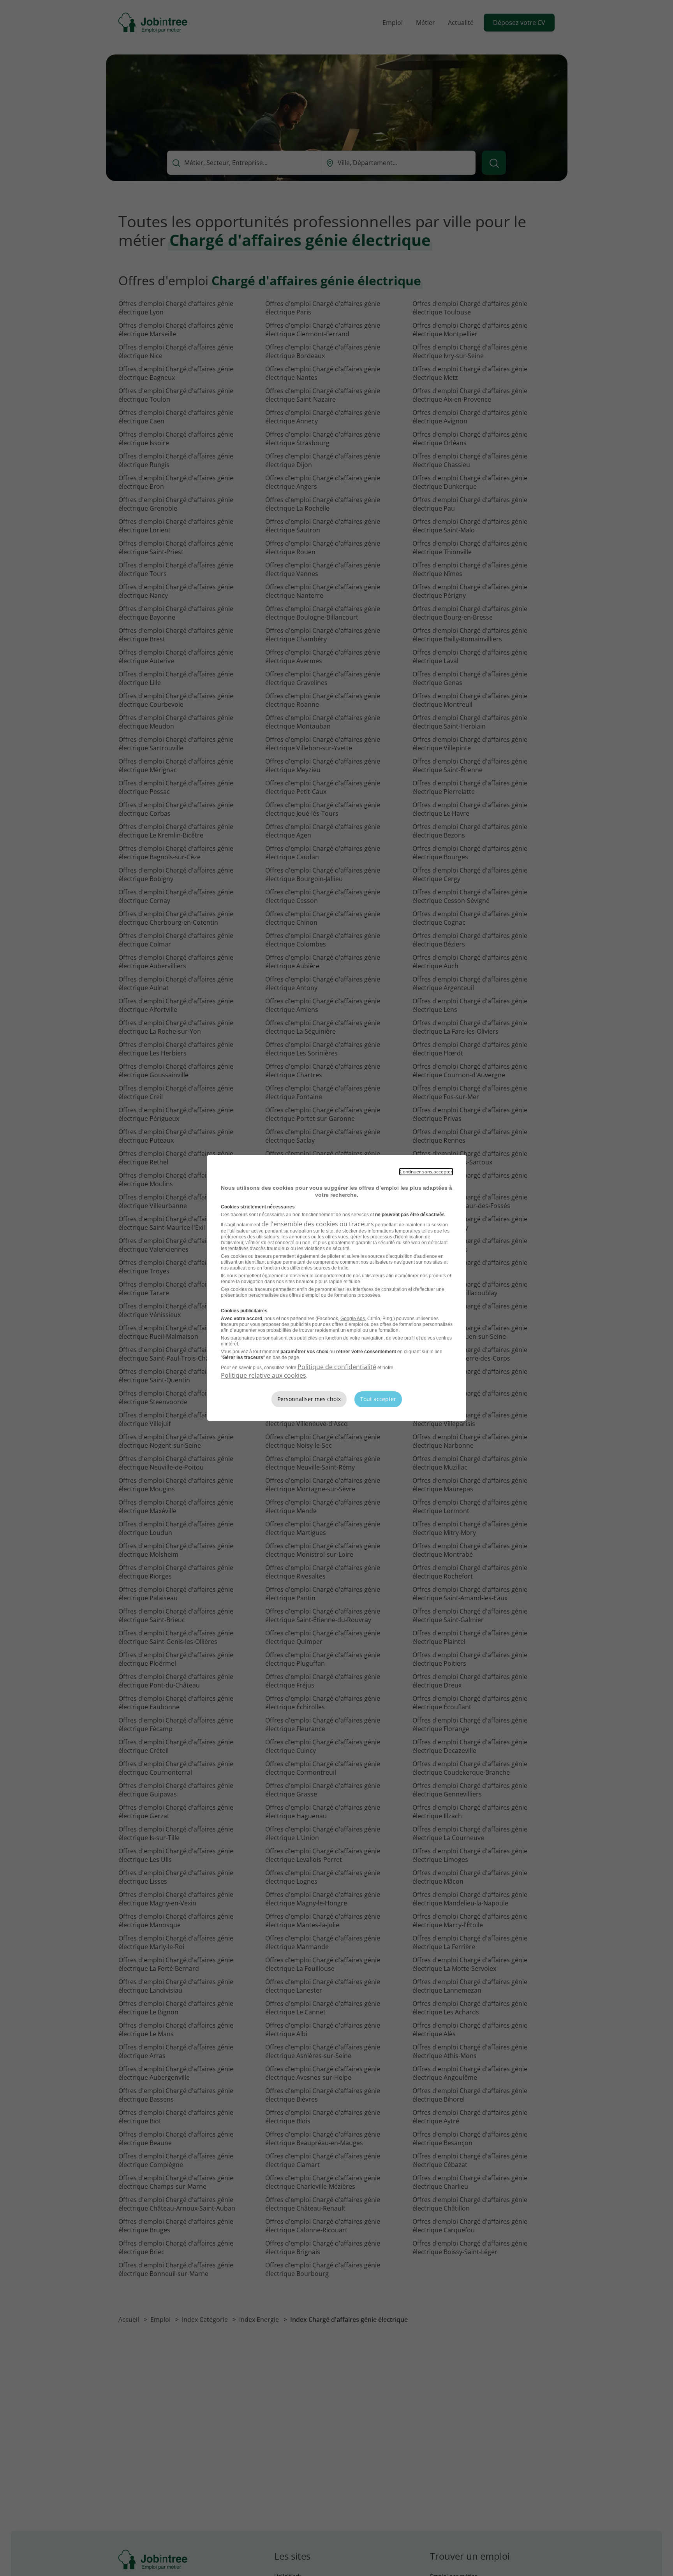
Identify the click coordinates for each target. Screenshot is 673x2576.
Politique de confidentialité (337, 1367)
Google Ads (353, 1319)
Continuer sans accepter (426, 1172)
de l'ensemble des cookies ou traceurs (318, 1224)
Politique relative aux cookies (263, 1375)
